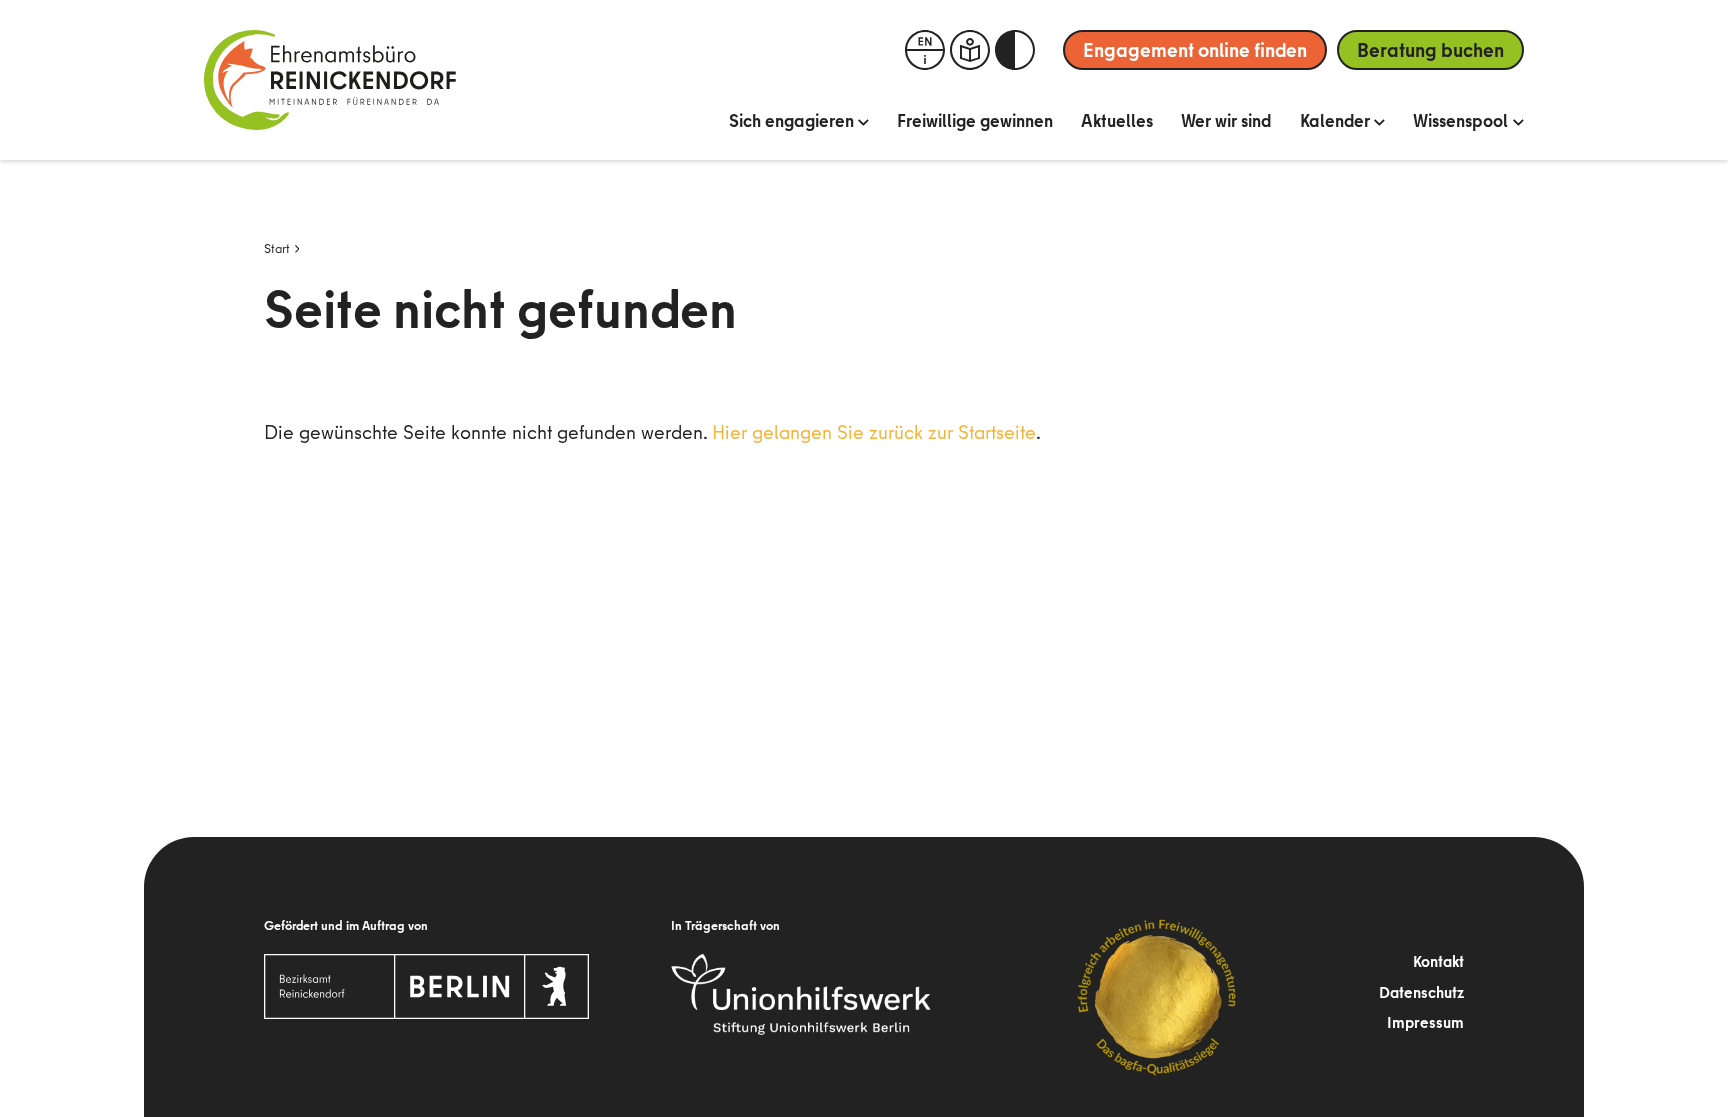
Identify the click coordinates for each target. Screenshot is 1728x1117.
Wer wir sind (1226, 120)
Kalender (1335, 121)
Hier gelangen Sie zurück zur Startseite (874, 431)
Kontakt (1438, 961)
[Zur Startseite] (330, 80)
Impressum (1425, 1022)
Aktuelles (1117, 120)
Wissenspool (1460, 121)
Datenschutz (1421, 992)
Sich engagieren (791, 121)
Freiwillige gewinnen (975, 120)
